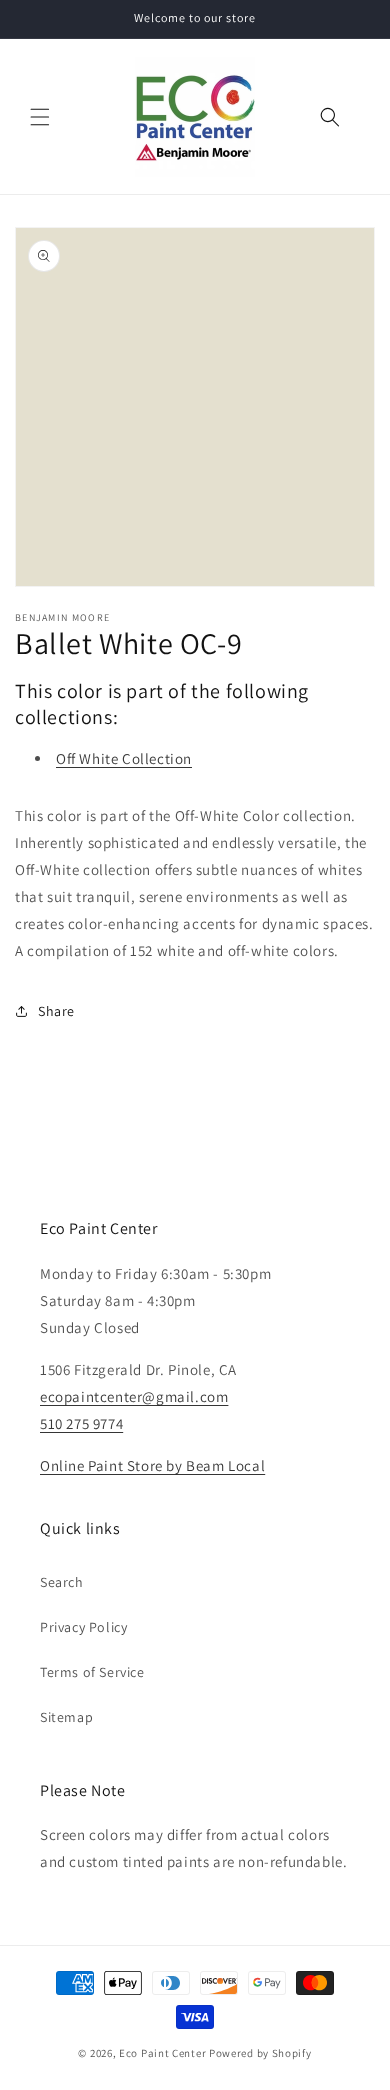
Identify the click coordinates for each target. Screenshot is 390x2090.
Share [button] (56, 1011)
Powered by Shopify (260, 2053)
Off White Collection (124, 758)
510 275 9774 (81, 1423)
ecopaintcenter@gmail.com (134, 1396)
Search (62, 1582)
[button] (40, 117)
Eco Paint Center (162, 2053)
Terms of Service (92, 1672)
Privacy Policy (83, 1627)
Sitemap (66, 1717)
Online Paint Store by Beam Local (152, 1465)
